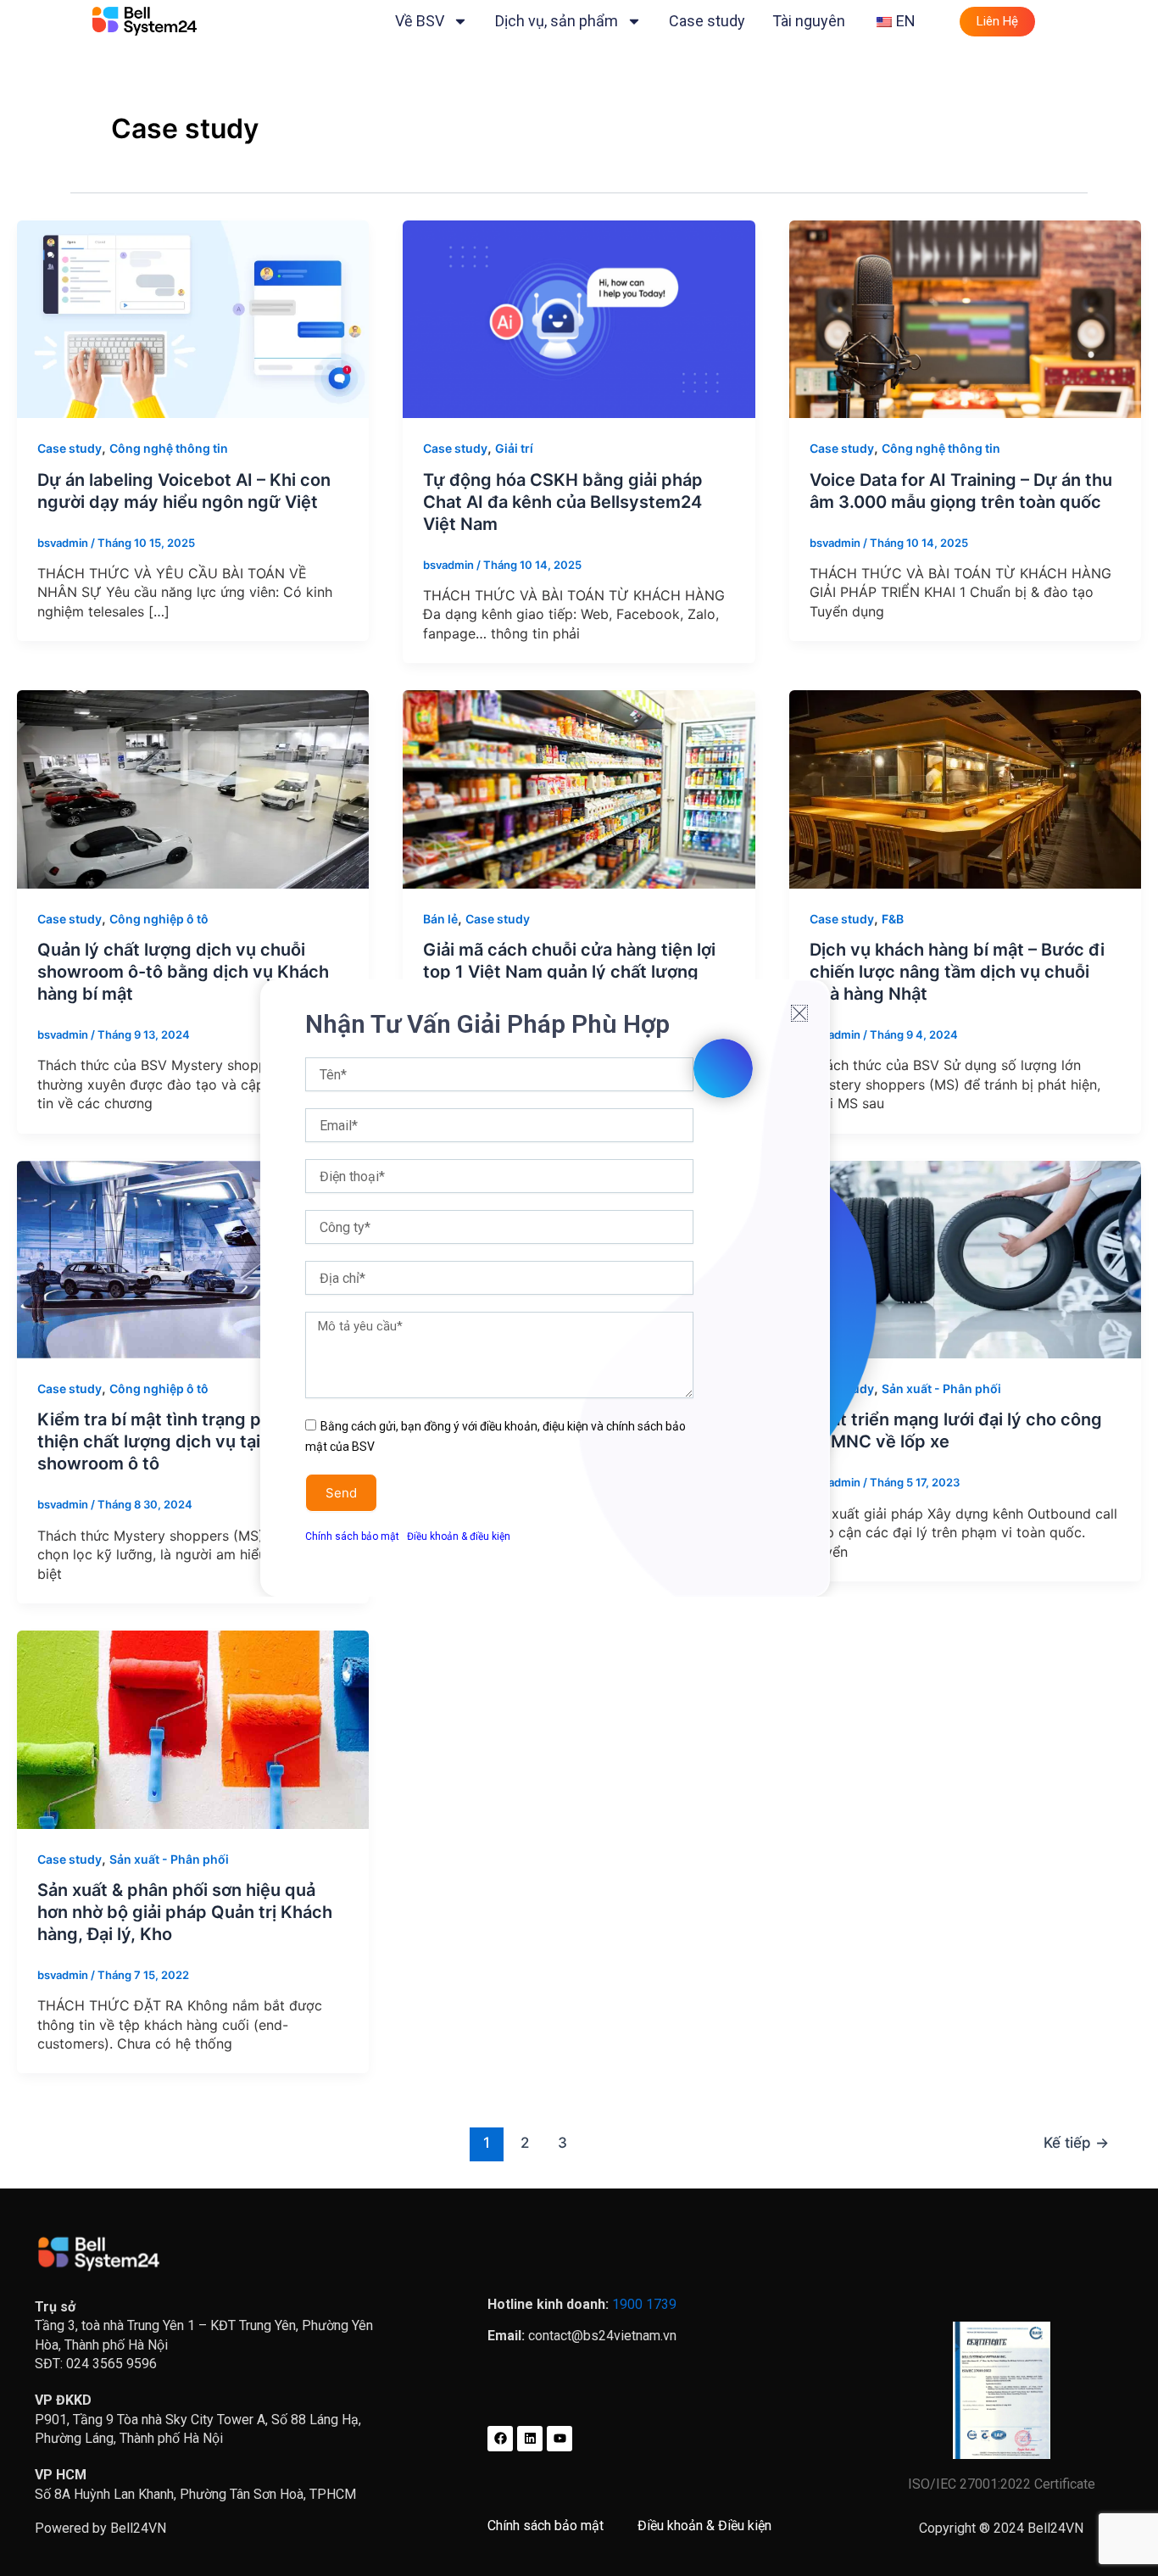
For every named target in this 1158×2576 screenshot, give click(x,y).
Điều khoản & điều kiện (459, 1536)
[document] (579, 1288)
